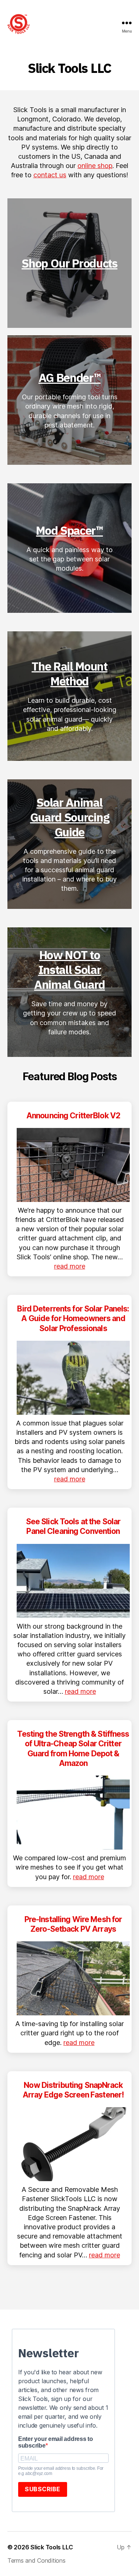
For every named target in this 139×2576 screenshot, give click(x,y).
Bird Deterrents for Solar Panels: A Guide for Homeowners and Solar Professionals (73, 1319)
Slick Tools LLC (52, 2547)
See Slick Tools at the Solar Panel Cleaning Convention (73, 1526)
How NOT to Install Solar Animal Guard (69, 970)
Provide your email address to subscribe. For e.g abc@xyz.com (61, 2471)
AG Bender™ (70, 377)
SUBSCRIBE (43, 2489)
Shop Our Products (69, 263)
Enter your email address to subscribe (56, 2442)
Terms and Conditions (37, 2560)
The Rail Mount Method (69, 674)
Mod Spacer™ (69, 530)
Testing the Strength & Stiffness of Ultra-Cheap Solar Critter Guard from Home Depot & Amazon (73, 1749)
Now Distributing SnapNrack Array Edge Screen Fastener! (73, 2090)
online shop (95, 166)
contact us (50, 175)
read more (70, 1266)
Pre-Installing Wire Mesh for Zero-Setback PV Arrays (73, 1924)
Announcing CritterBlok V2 (73, 1116)
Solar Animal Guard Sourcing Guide (69, 817)
